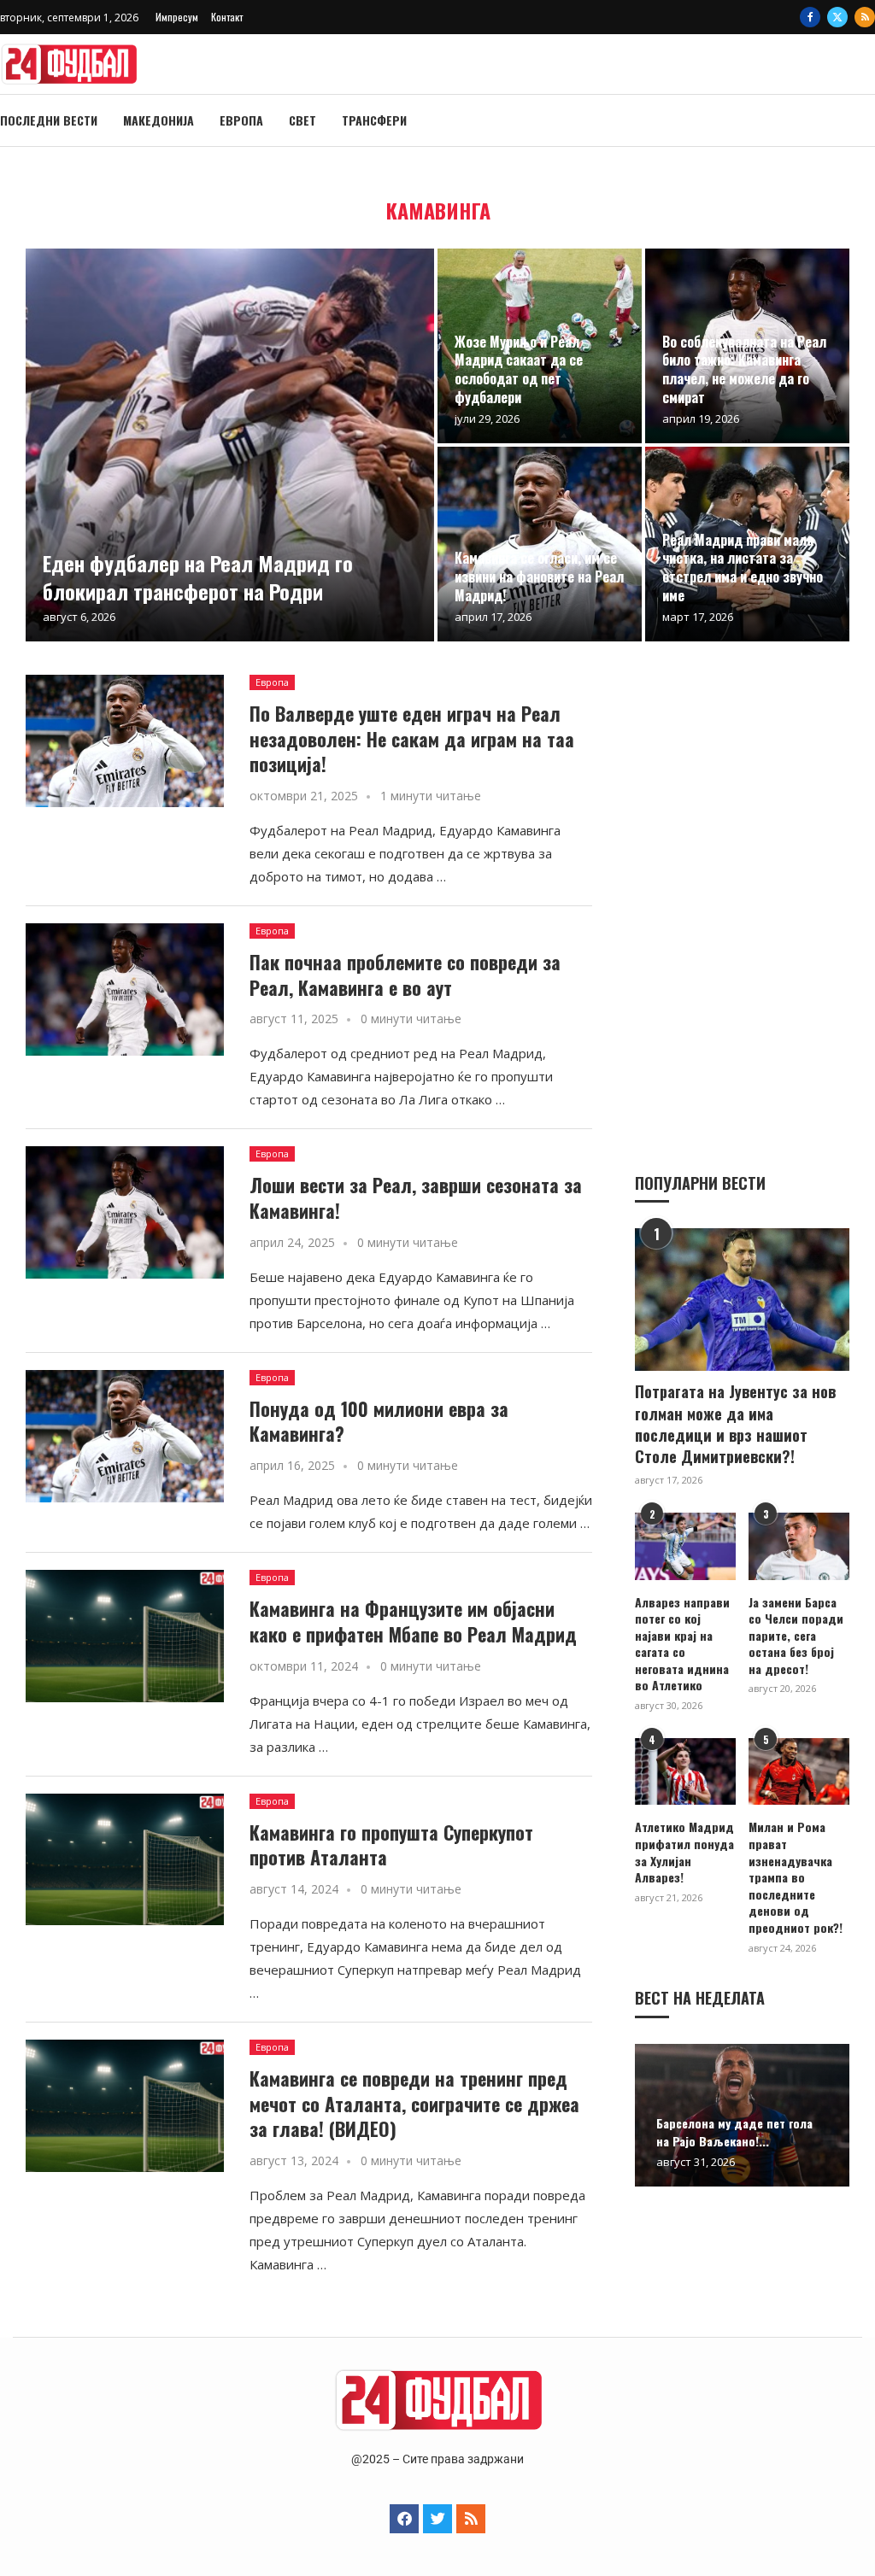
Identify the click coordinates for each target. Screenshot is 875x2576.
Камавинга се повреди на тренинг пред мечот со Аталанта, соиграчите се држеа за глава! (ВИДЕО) (414, 2103)
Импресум (177, 17)
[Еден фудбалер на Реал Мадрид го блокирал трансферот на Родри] (230, 445)
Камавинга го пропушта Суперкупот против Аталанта (391, 1845)
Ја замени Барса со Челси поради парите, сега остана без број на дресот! (796, 1636)
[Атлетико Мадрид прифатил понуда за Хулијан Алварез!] (685, 1772)
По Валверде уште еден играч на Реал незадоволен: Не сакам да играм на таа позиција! (412, 738)
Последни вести (49, 120)
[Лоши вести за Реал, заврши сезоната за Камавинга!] (125, 1212)
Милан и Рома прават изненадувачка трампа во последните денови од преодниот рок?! (796, 1877)
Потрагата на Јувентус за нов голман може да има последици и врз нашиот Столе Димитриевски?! (735, 1424)
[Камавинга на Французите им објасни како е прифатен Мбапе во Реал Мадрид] (125, 1636)
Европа (241, 120)
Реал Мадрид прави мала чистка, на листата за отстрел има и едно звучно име (743, 568)
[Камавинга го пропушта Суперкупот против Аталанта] (125, 1860)
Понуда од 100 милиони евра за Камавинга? (379, 1421)
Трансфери (374, 120)
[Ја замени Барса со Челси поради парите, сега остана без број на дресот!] (799, 1546)
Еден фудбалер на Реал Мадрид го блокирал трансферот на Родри (198, 577)
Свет (302, 120)
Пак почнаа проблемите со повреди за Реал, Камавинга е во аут (405, 975)
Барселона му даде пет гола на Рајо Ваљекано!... (734, 2132)
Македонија (159, 120)
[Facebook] (810, 17)
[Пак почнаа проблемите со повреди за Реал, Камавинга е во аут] (125, 989)
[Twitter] (837, 17)
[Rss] (865, 17)
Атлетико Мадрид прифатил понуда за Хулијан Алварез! (684, 1852)
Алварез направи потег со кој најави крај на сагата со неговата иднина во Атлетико (682, 1644)
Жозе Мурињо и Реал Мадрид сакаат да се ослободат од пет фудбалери (519, 369)
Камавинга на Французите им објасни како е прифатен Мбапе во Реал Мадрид (413, 1621)
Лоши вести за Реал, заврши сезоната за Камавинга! (416, 1197)
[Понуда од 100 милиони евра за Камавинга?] (125, 1436)
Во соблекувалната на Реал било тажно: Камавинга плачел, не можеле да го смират (744, 369)
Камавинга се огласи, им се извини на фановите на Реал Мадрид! (539, 576)
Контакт (227, 17)
